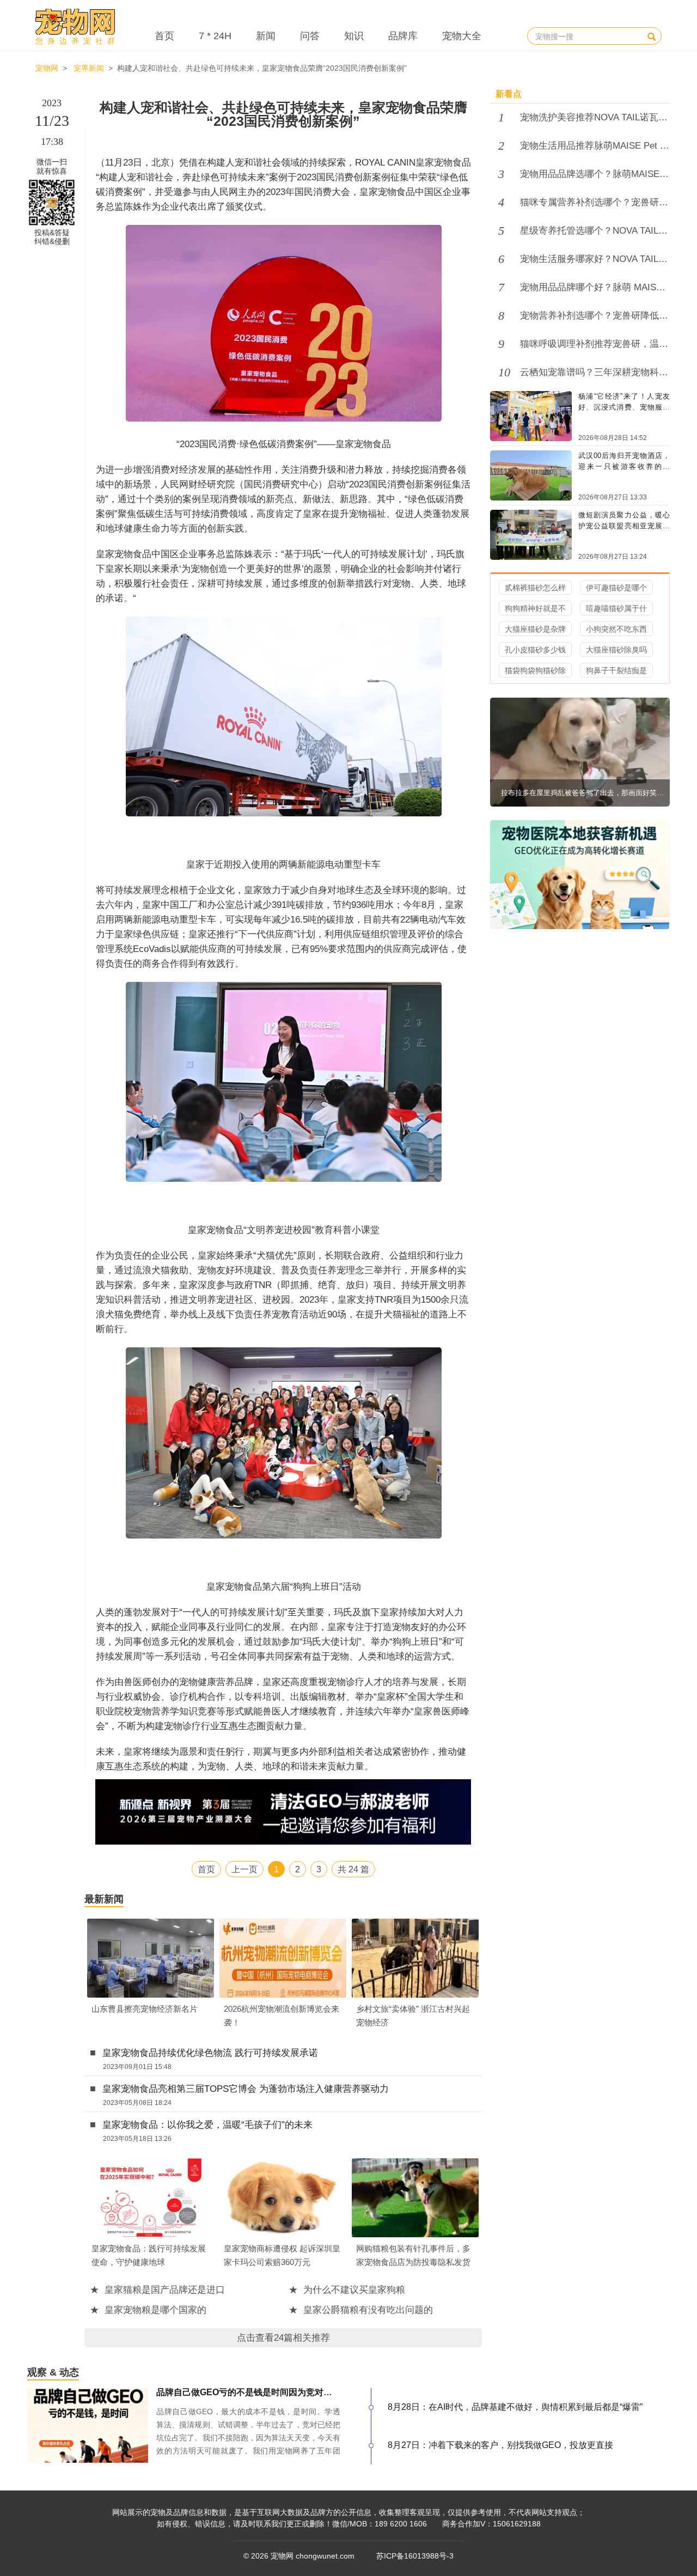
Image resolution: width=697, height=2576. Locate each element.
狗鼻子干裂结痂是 (616, 670)
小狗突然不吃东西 (616, 629)
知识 (354, 36)
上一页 (244, 1869)
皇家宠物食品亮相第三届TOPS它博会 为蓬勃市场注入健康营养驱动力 (246, 2089)
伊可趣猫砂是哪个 (616, 588)
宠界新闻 (89, 68)
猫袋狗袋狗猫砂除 (535, 670)
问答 (310, 36)
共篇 (353, 1869)
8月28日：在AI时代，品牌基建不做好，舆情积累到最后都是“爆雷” (515, 2407)
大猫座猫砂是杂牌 (535, 629)
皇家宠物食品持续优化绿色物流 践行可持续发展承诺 (210, 2053)
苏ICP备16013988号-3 (415, 2556)
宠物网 (47, 68)
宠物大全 (462, 36)
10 (504, 373)
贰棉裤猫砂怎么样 (535, 588)
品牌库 (403, 36)
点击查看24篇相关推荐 (283, 2338)
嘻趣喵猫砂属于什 (616, 608)
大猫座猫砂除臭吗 (616, 650)
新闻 (266, 36)
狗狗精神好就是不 (535, 608)
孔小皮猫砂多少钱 (535, 650)
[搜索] (652, 36)
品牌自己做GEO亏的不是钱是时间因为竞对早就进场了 (262, 2392)
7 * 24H (215, 36)
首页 (164, 36)
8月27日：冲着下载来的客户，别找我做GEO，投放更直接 (500, 2445)
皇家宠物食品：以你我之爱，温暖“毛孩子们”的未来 (207, 2125)
